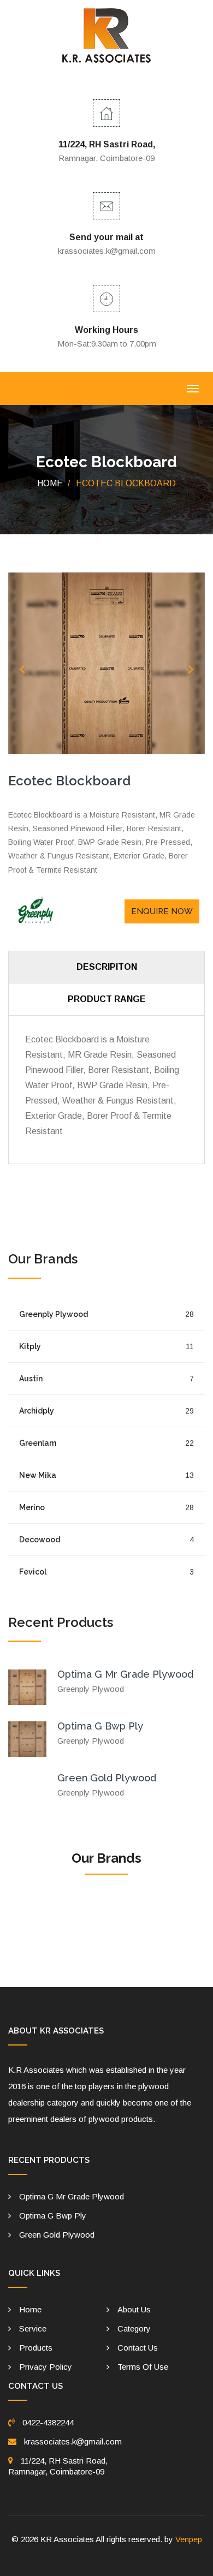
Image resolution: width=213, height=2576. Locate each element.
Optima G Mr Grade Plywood (125, 1674)
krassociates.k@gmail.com (107, 251)
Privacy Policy (46, 2367)
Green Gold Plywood (107, 1778)
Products (36, 2348)
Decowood (106, 1540)
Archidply (106, 1411)
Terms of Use (143, 2367)
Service (33, 2328)
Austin (106, 1379)
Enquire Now (162, 911)
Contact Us (138, 2348)
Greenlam (106, 1443)
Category (134, 2328)
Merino (106, 1507)
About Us (134, 2309)
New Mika (106, 1475)
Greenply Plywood (106, 1314)
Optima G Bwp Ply (100, 1726)
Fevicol (106, 1572)
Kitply (106, 1346)
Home (50, 483)
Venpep (189, 2539)
